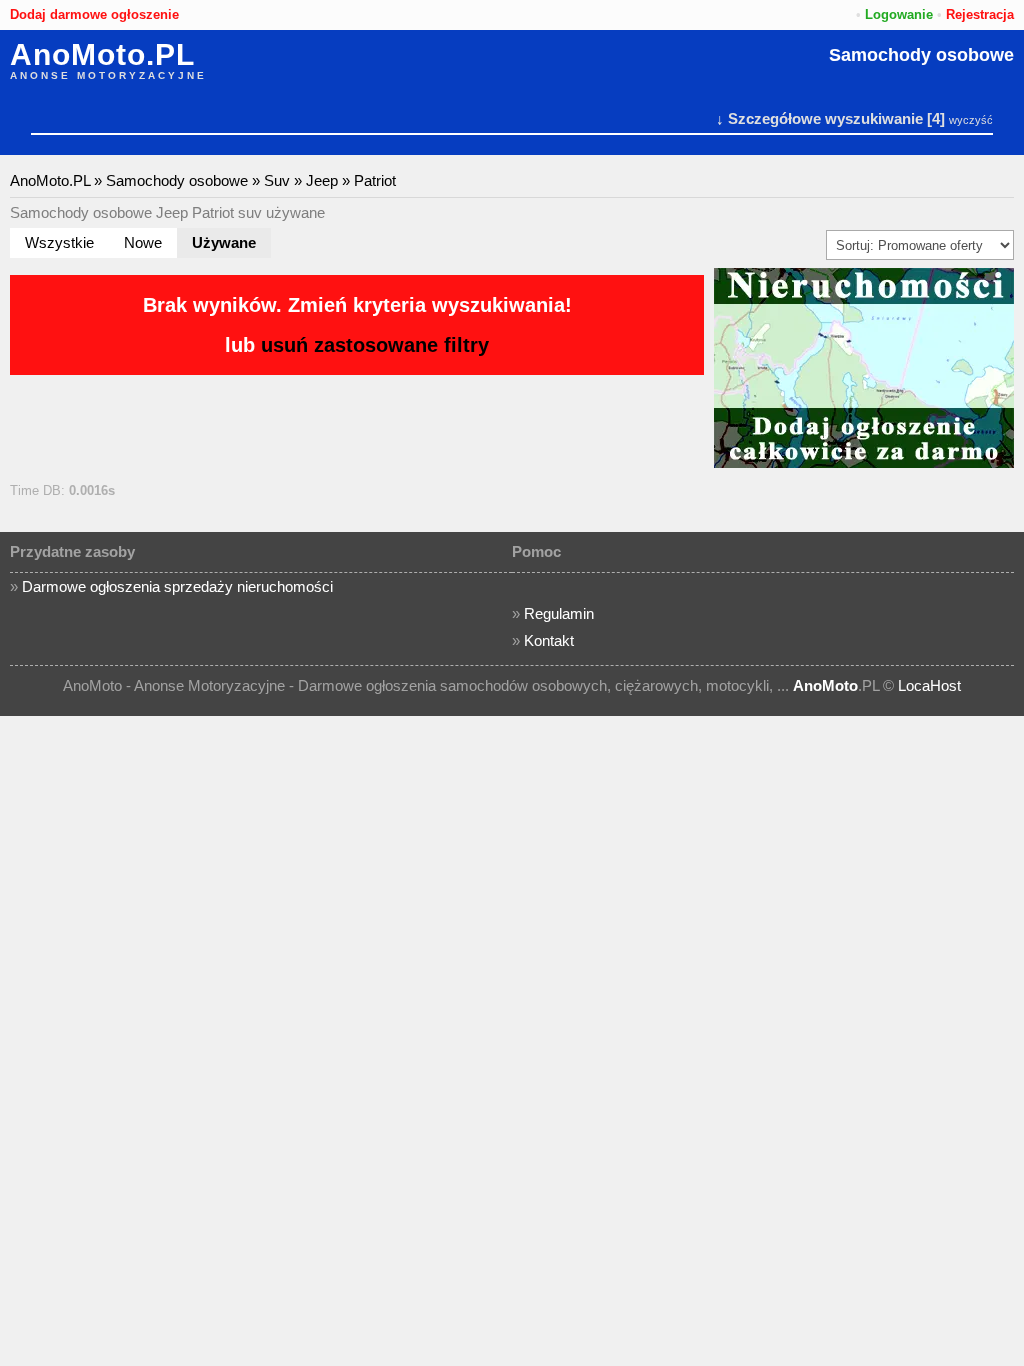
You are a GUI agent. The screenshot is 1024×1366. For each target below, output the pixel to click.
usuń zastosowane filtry (375, 345)
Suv (277, 180)
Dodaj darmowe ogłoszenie (94, 14)
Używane (224, 242)
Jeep (322, 180)
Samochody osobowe (921, 55)
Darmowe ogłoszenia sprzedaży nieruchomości (177, 586)
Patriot (375, 180)
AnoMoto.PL (102, 55)
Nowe (143, 242)
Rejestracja (980, 14)
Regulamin (559, 613)
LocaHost (929, 685)
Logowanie (899, 14)
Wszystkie (59, 242)
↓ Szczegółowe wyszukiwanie (819, 118)
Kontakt (549, 640)
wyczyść (971, 120)
